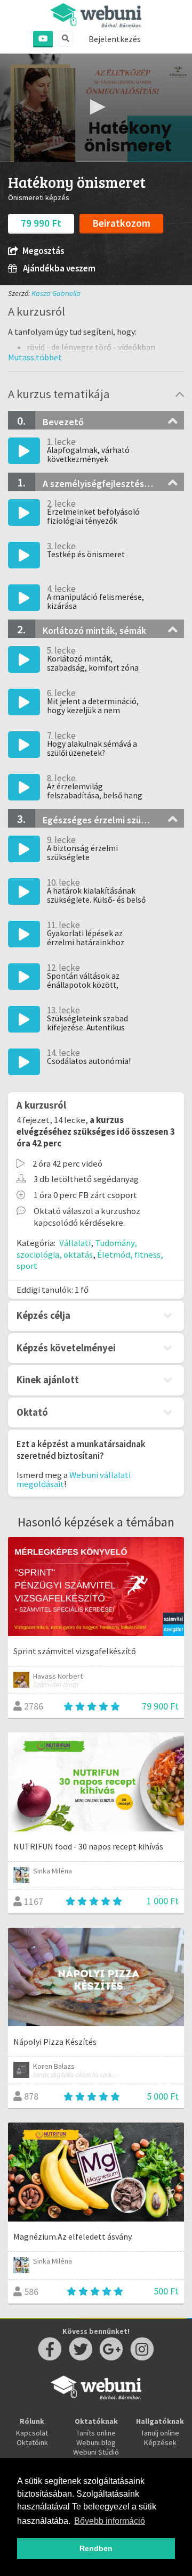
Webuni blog (96, 2442)
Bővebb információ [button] (110, 2521)
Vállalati (75, 1243)
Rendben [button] (96, 2548)
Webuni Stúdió (96, 2452)
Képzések (160, 2442)
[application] (96, 108)
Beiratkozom (121, 223)
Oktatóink (32, 2442)
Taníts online (96, 2433)
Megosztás (43, 251)
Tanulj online (160, 2433)
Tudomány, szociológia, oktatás (77, 1249)
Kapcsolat (32, 2433)
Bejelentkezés (115, 39)
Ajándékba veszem (58, 269)
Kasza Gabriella (56, 293)
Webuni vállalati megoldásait (74, 1479)
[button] (96, 107)
